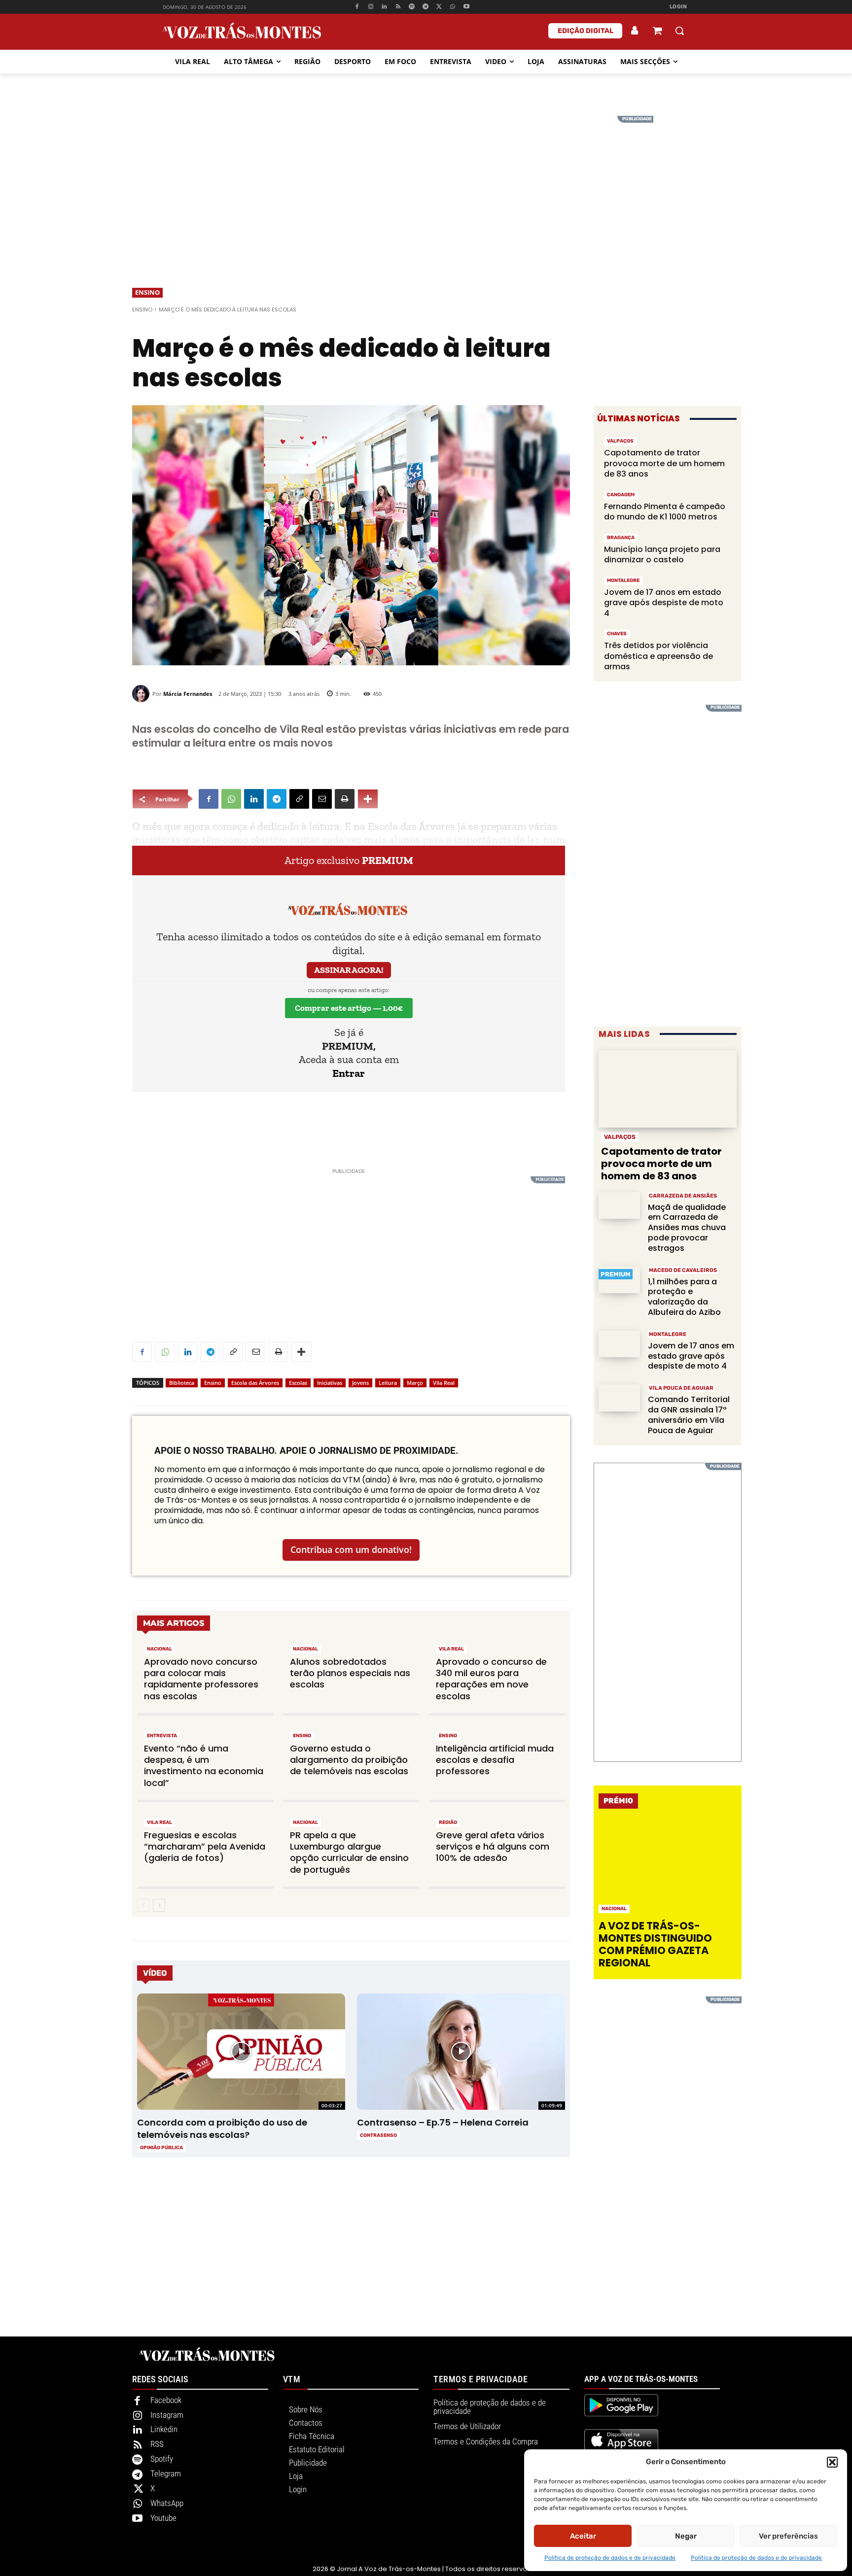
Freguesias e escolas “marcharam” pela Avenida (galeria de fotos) (205, 1847)
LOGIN (678, 7)
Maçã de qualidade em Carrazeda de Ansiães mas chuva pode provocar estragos (687, 1228)
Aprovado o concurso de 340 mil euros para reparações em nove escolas (491, 1679)
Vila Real (444, 1383)
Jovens (360, 1383)
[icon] (657, 32)
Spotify (162, 2459)
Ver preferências (788, 2536)
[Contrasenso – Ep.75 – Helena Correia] (461, 2052)
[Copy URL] (299, 799)
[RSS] (398, 7)
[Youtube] (467, 7)
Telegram (166, 2473)
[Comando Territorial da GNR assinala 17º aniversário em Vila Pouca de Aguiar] (619, 1398)
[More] (368, 799)
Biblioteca (182, 1383)
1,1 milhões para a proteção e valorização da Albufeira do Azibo (684, 1297)
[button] (832, 2462)
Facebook (166, 2400)
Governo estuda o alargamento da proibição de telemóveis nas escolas (349, 1760)
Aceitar (583, 2536)
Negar (686, 2536)
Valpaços (620, 441)
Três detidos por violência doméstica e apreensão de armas (658, 656)
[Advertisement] (426, 185)
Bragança (621, 538)
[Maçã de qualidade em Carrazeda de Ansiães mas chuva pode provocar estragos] (619, 1206)
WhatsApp (167, 2503)
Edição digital (586, 31)
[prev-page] (143, 1905)
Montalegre (623, 581)
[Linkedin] (384, 7)
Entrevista (162, 1736)
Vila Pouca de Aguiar (681, 1388)
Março (415, 1383)
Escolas (298, 1383)
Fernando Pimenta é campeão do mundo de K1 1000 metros (665, 512)
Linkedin (164, 2429)
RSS (157, 2444)
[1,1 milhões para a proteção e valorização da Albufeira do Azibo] (619, 1280)
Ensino (147, 292)
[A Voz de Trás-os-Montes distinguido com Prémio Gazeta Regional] (669, 1867)
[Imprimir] (345, 799)
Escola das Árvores (255, 1383)
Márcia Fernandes (188, 694)
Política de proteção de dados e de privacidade (610, 2558)
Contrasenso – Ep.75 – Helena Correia (443, 2122)
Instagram (167, 2415)
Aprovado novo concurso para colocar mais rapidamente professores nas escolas (201, 1679)
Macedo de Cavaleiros (683, 1270)
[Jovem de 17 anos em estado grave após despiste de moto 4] (619, 1344)
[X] (439, 7)
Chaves (617, 634)
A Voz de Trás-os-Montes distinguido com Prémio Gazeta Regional (655, 1944)
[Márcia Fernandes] (142, 694)
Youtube (163, 2518)
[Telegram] (425, 7)
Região (448, 1822)
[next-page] (159, 1905)
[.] (635, 31)
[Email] (322, 799)
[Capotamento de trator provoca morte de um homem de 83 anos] (668, 1089)
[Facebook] (357, 7)
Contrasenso (378, 2135)
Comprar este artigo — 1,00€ (349, 1008)
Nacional (160, 1649)
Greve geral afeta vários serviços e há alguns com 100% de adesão (493, 1847)
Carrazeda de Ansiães (683, 1196)
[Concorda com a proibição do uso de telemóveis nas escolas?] (241, 2052)
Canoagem (621, 495)
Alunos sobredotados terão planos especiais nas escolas (350, 1673)
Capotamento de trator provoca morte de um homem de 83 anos (664, 463)
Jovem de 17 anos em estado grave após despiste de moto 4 (664, 603)
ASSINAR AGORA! (349, 970)
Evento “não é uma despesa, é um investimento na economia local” (204, 1766)
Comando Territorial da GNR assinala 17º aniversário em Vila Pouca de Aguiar (689, 1415)
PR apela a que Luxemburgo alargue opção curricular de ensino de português (349, 1852)
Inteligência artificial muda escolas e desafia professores (495, 1760)
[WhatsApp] (453, 7)
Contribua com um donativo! (351, 1549)
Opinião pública (161, 2148)
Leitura (388, 1383)
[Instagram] (371, 7)
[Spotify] (412, 7)
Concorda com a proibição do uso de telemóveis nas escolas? (222, 2129)
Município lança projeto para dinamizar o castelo (662, 555)
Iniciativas (330, 1383)
